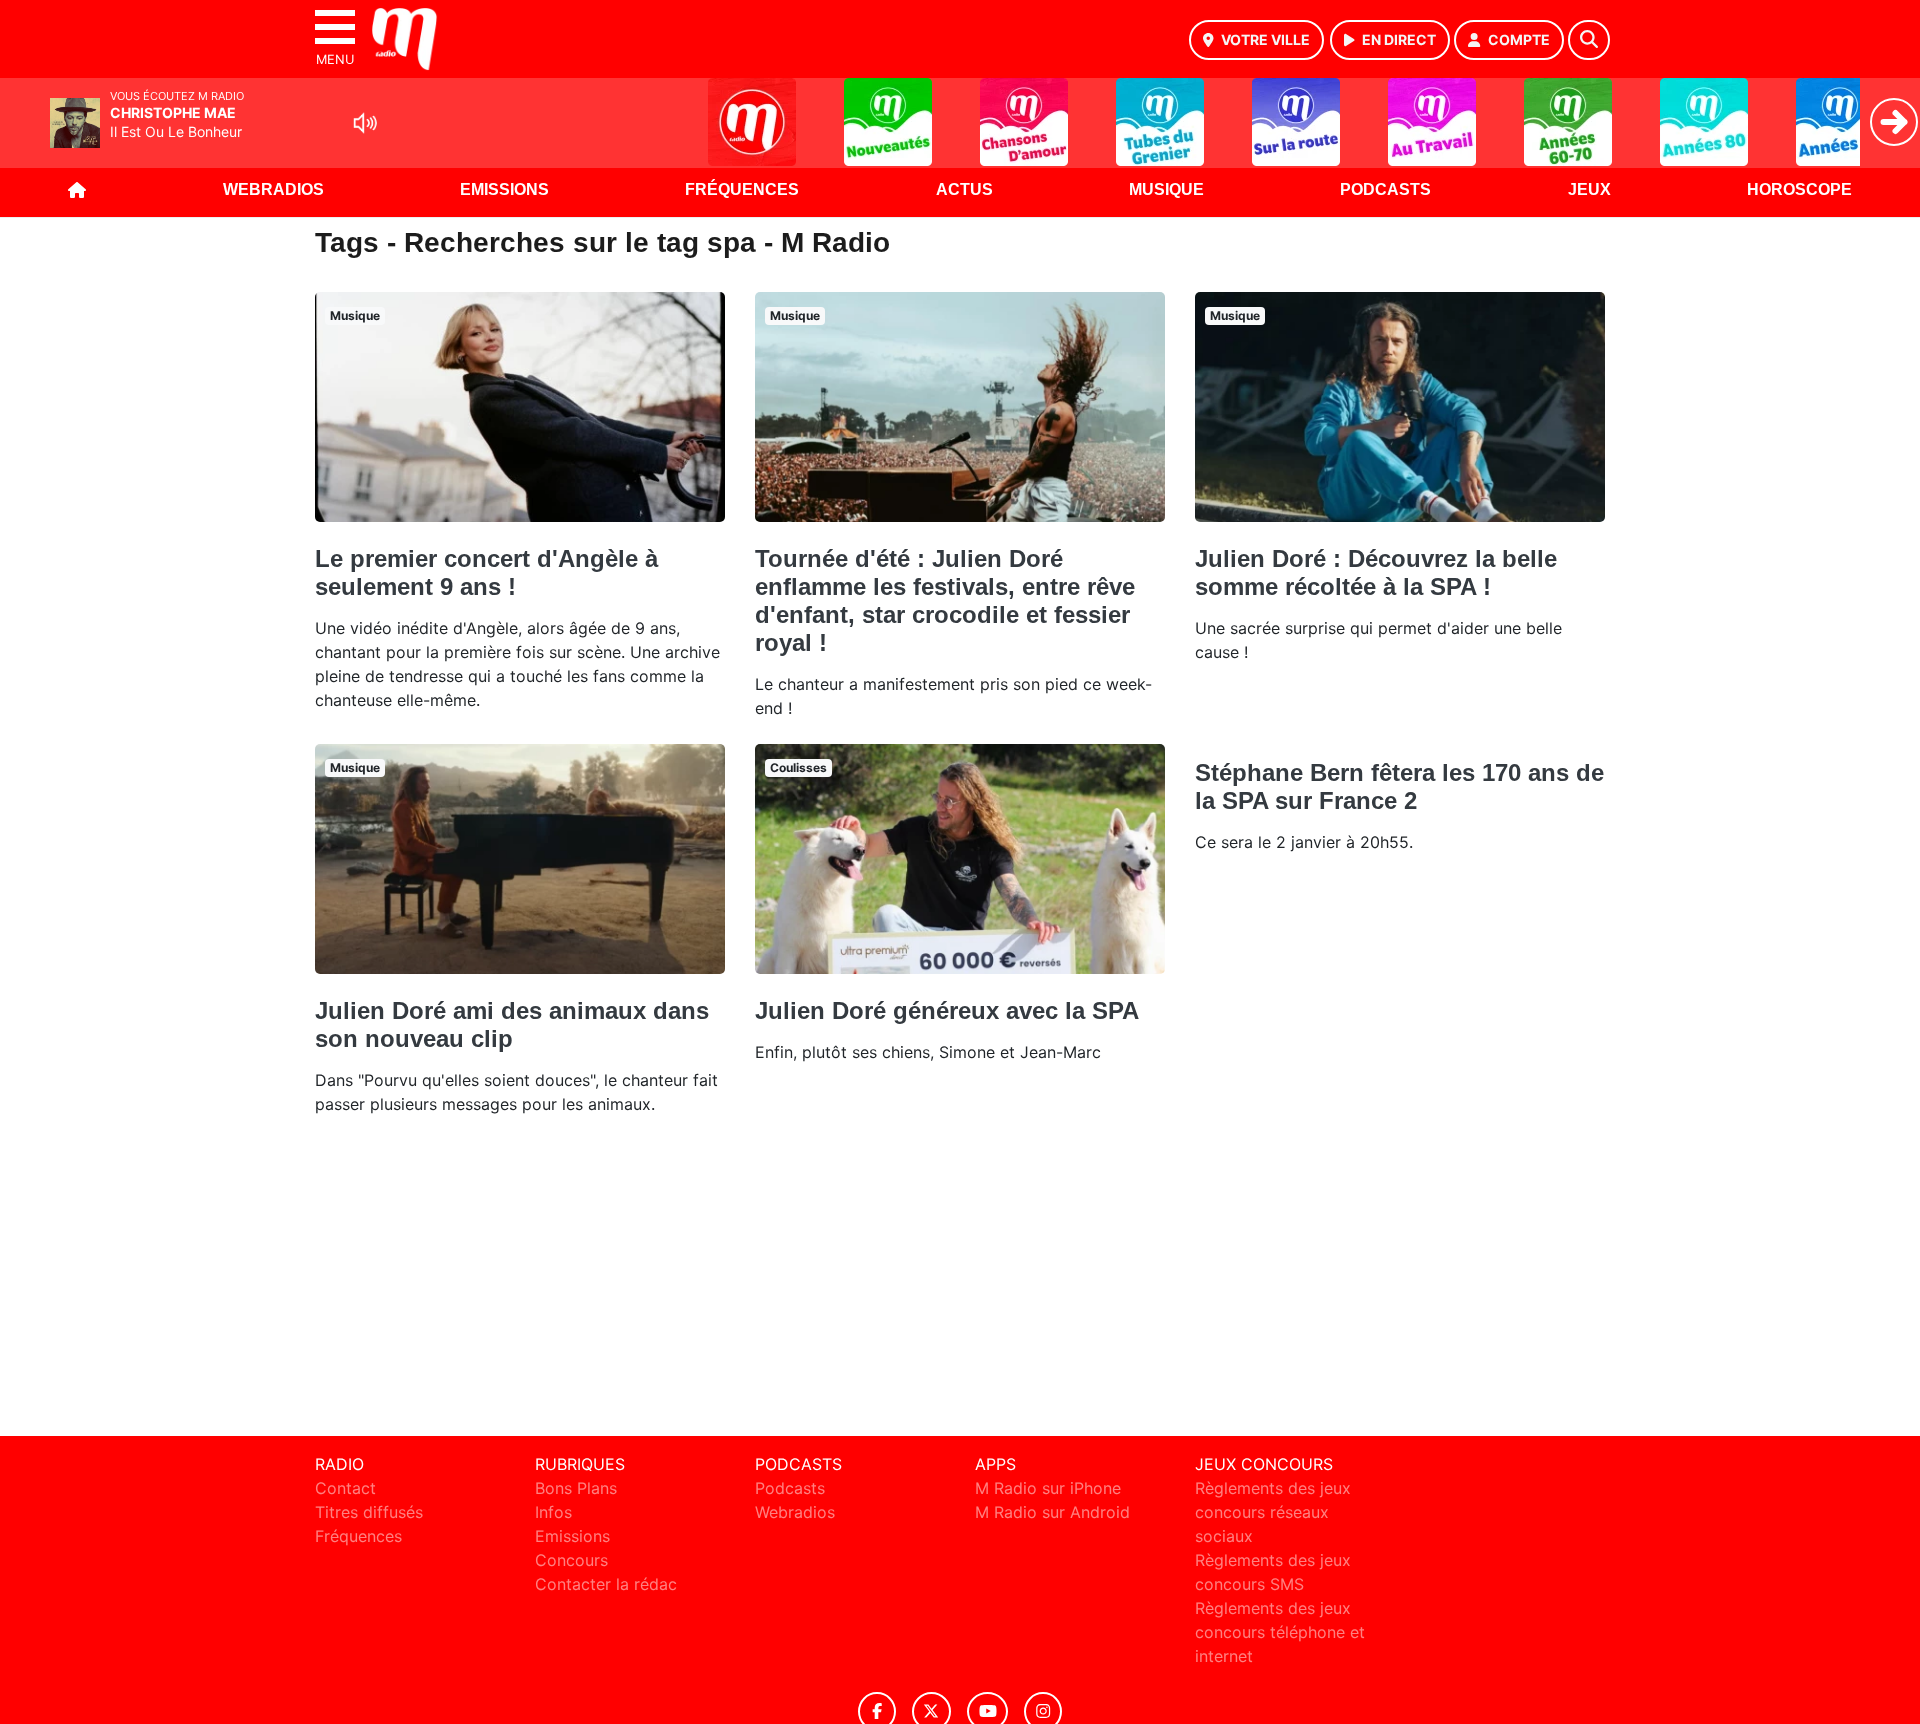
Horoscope (1799, 189)
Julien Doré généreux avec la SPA (947, 1010)
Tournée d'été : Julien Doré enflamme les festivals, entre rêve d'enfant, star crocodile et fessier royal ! (945, 600)
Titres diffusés (369, 1512)
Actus (964, 189)
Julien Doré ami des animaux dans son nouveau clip (512, 1024)
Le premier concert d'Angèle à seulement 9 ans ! (486, 572)
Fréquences (742, 189)
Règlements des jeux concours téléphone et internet (1280, 1632)
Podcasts (1385, 189)
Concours (571, 1560)
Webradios (273, 189)
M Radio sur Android (1052, 1512)
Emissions (504, 189)
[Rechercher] (1589, 40)
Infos (553, 1512)
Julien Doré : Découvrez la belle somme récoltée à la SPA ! (1376, 572)
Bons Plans (576, 1488)
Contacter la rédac (606, 1584)
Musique (1166, 189)
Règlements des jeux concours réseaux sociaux (1273, 1512)
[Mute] (365, 123)
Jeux (1589, 189)
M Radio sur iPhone (1048, 1488)
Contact (345, 1488)
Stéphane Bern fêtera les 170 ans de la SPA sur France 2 (1399, 786)
